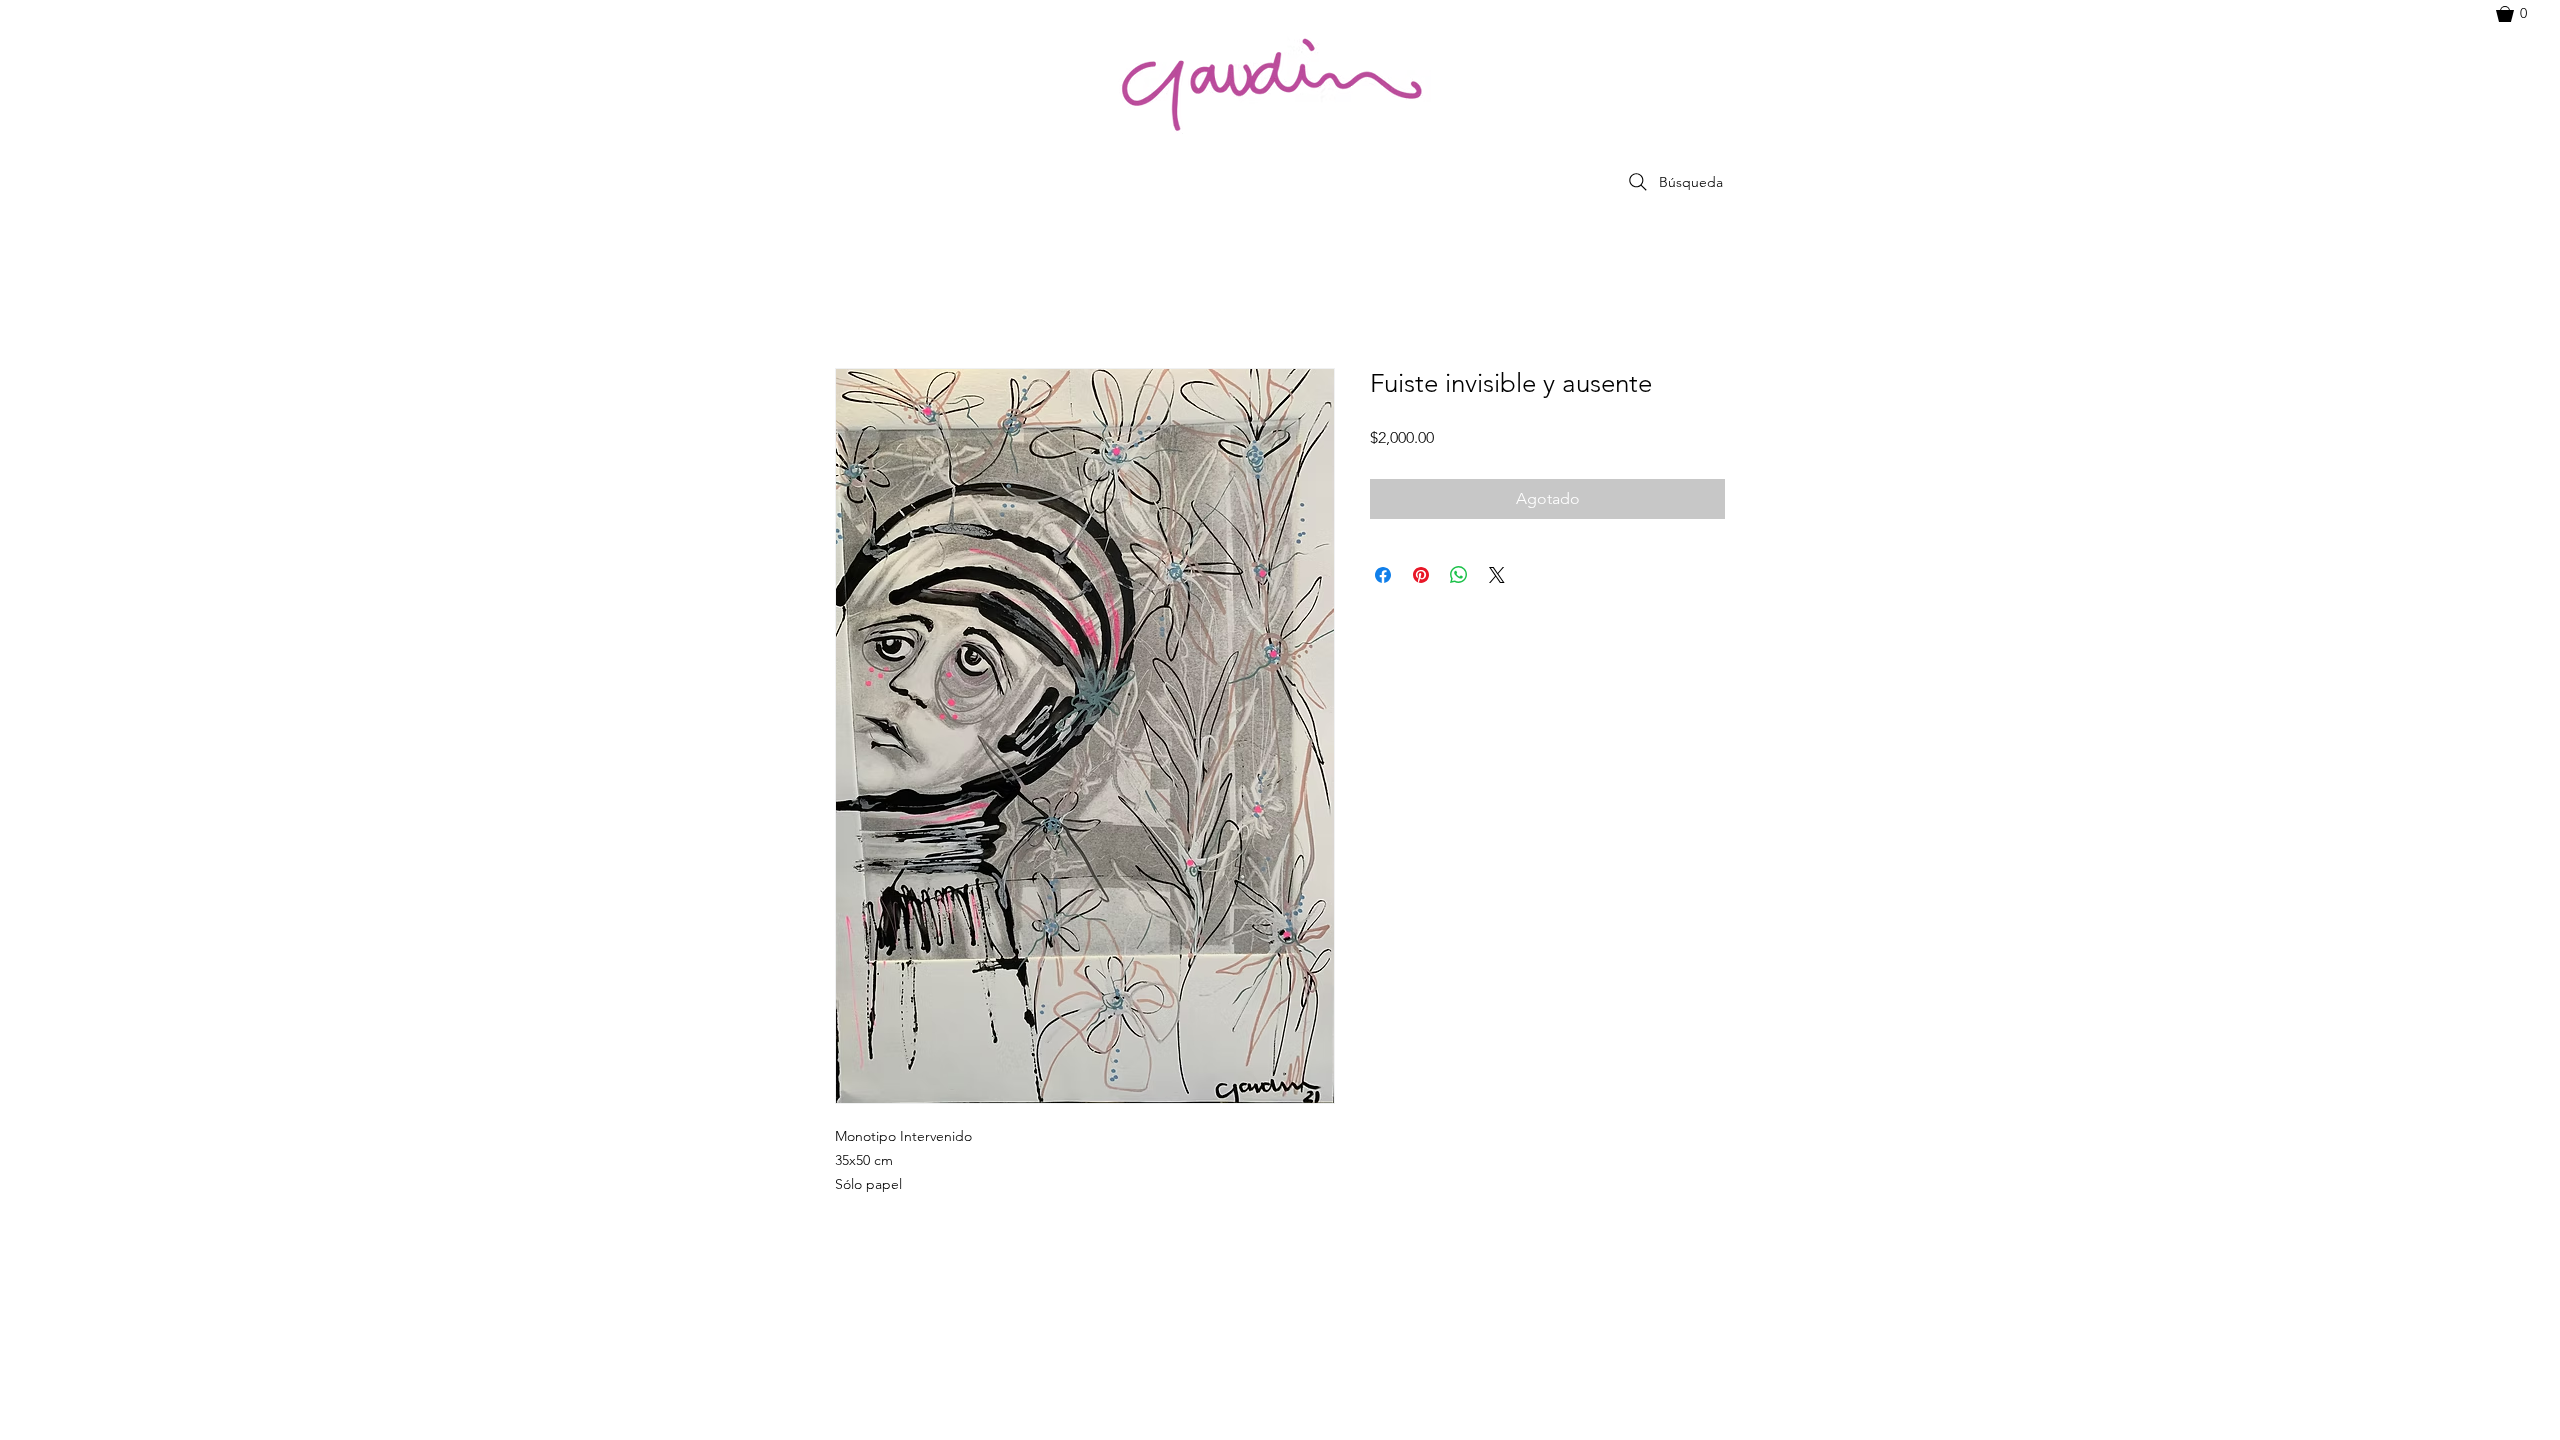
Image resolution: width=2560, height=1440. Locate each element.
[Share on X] (1497, 575)
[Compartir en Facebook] (1383, 575)
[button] (2521, 14)
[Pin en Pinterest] (1421, 575)
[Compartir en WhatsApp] (1459, 575)
